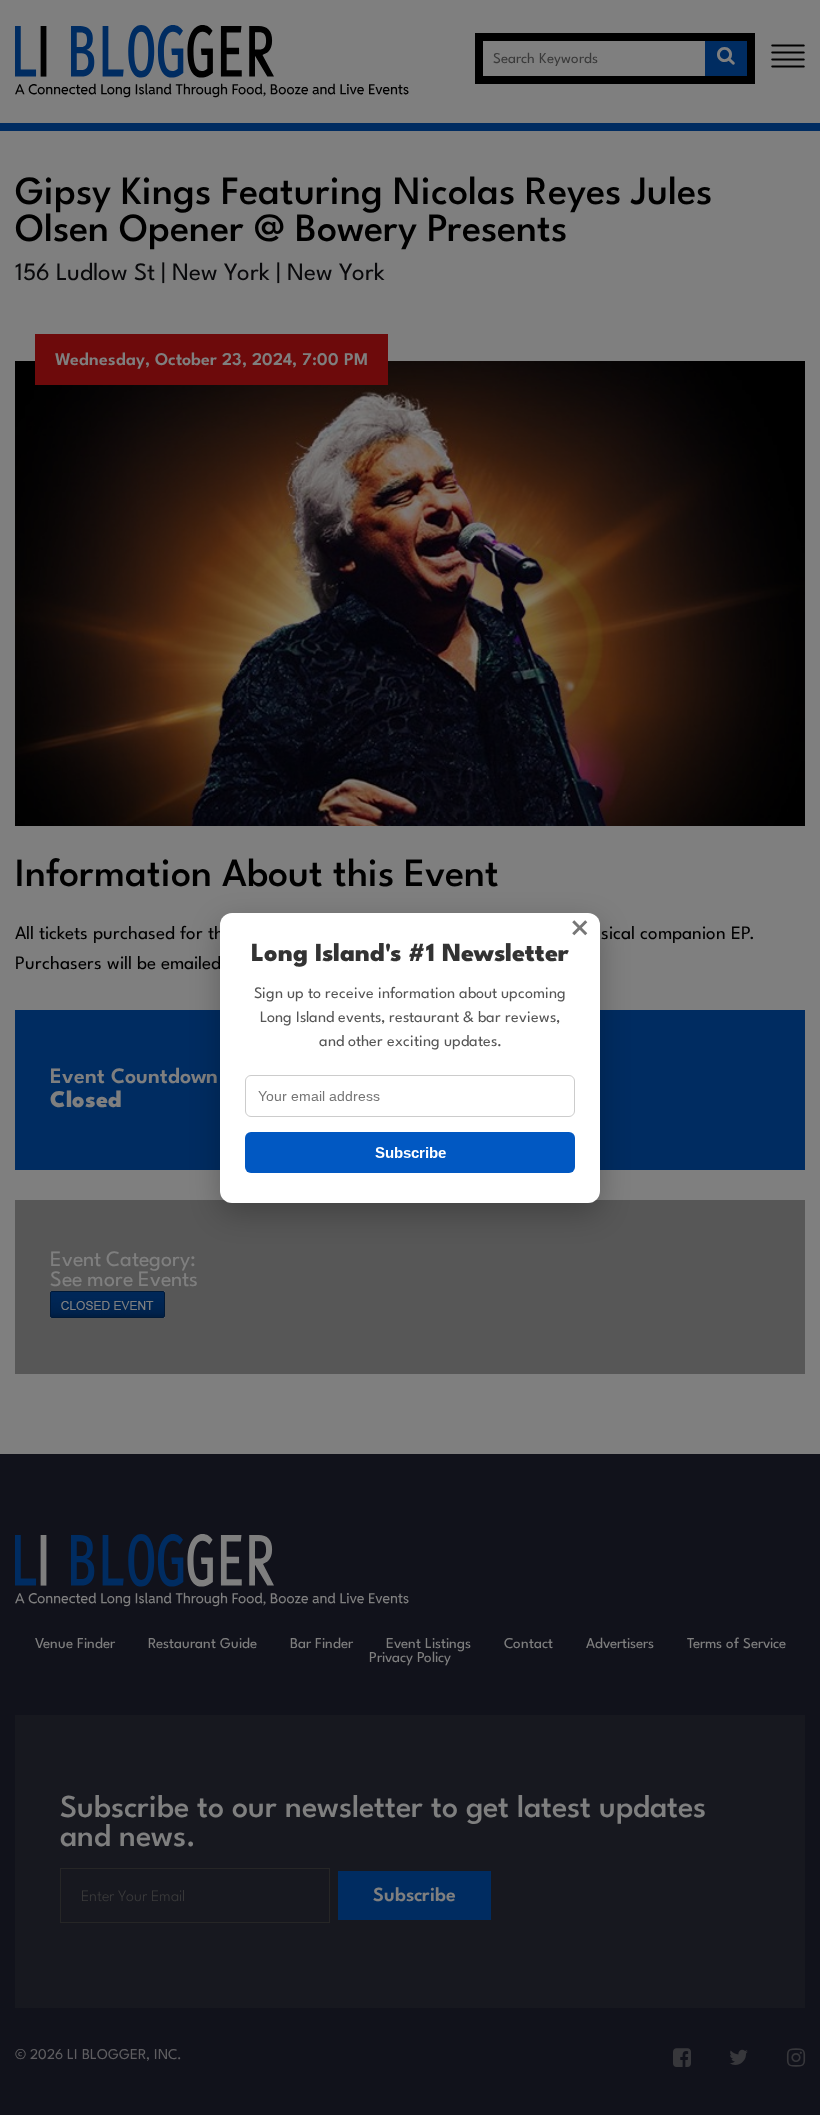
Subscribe (410, 1152)
